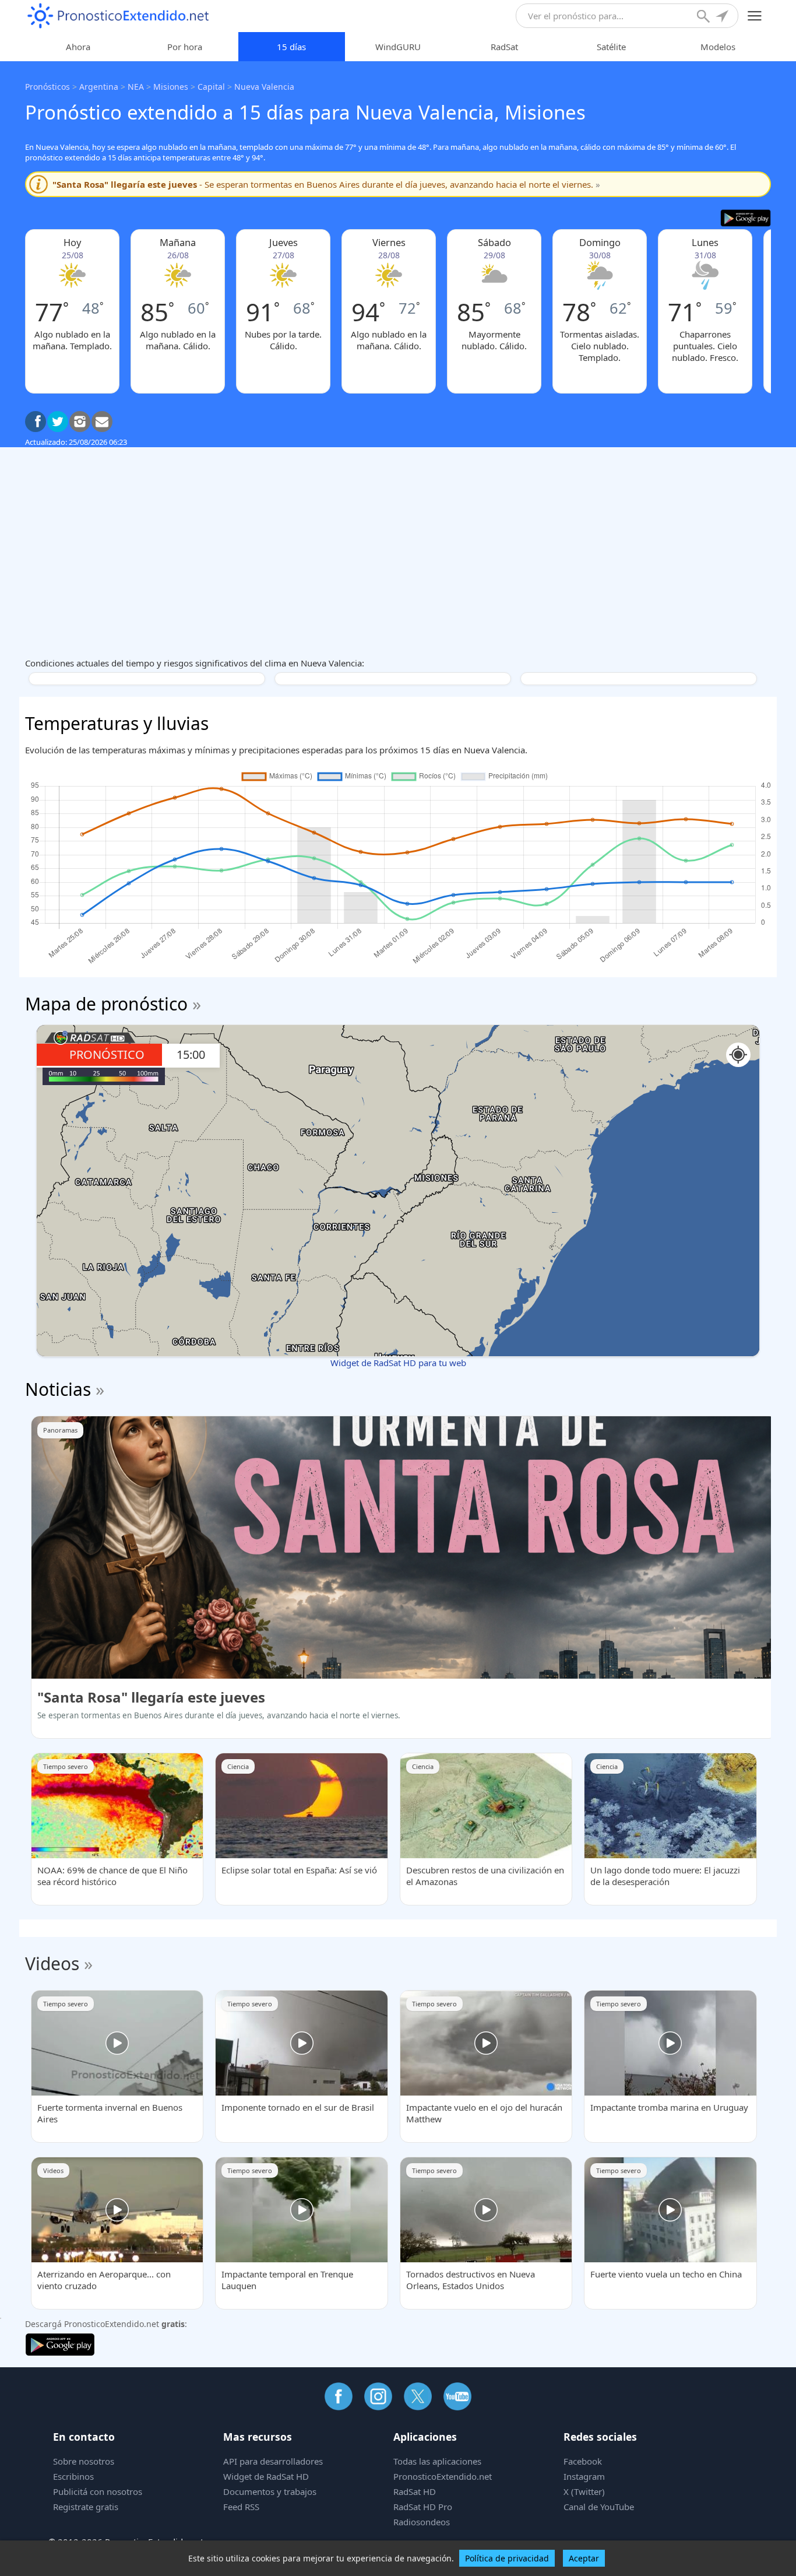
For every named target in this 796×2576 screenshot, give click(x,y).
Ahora (78, 47)
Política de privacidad (507, 2558)
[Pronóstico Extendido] (118, 16)
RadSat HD (415, 2491)
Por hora (185, 47)
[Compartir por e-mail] (102, 422)
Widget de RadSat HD (266, 2476)
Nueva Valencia (264, 87)
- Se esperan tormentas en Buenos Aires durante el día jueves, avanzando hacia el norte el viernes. (326, 184)
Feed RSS (241, 2507)
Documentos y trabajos (270, 2491)
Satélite (611, 47)
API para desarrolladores (273, 2461)
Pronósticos (47, 87)
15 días (291, 47)
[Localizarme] (723, 17)
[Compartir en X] (58, 422)
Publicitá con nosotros (98, 2491)
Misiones (171, 87)
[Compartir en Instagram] (80, 422)
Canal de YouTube (599, 2507)
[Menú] (755, 16)
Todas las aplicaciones (437, 2461)
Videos (52, 1963)
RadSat (504, 47)
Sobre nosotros (84, 2461)
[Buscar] (705, 17)
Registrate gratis (86, 2507)
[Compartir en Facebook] (36, 422)
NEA (136, 87)
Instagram (584, 2476)
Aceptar (584, 2558)
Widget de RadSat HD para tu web (398, 1363)
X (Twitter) (584, 2491)
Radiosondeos (422, 2522)
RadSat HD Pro (423, 2507)
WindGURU (398, 47)
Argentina (99, 87)
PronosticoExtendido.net (443, 2476)
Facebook (583, 2461)
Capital (211, 87)
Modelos (718, 47)
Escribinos (73, 2476)
